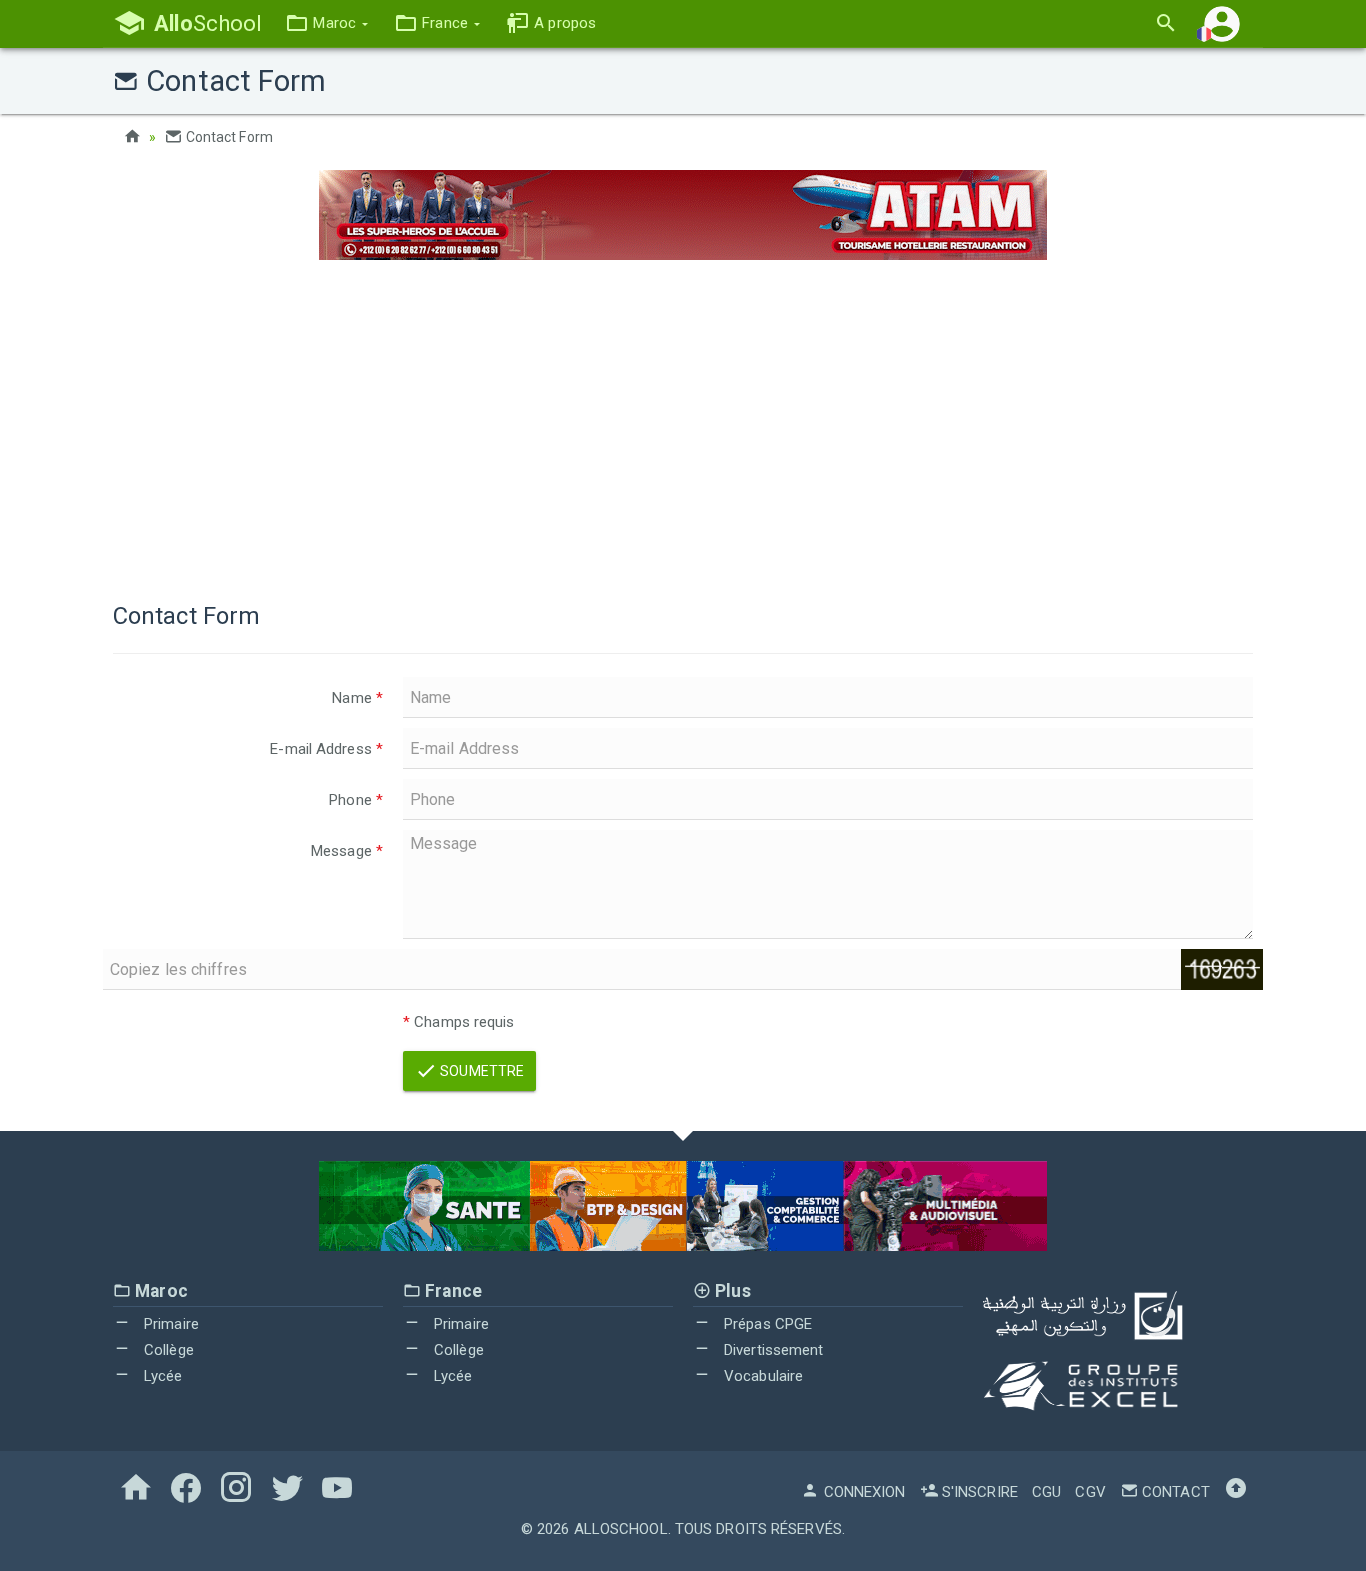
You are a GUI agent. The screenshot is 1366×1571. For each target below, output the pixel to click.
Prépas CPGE (766, 1324)
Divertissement (772, 1350)
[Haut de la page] (1236, 1492)
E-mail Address (326, 749)
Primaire (169, 1324)
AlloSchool (621, 1529)
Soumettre (480, 1071)
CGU (1046, 1492)
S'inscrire (978, 1492)
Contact (1174, 1492)
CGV (1090, 1492)
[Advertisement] (683, 420)
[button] (326, 23)
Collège (167, 1350)
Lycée (161, 1376)
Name (357, 698)
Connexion (862, 1492)
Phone (356, 800)
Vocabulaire (761, 1376)
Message (347, 851)
